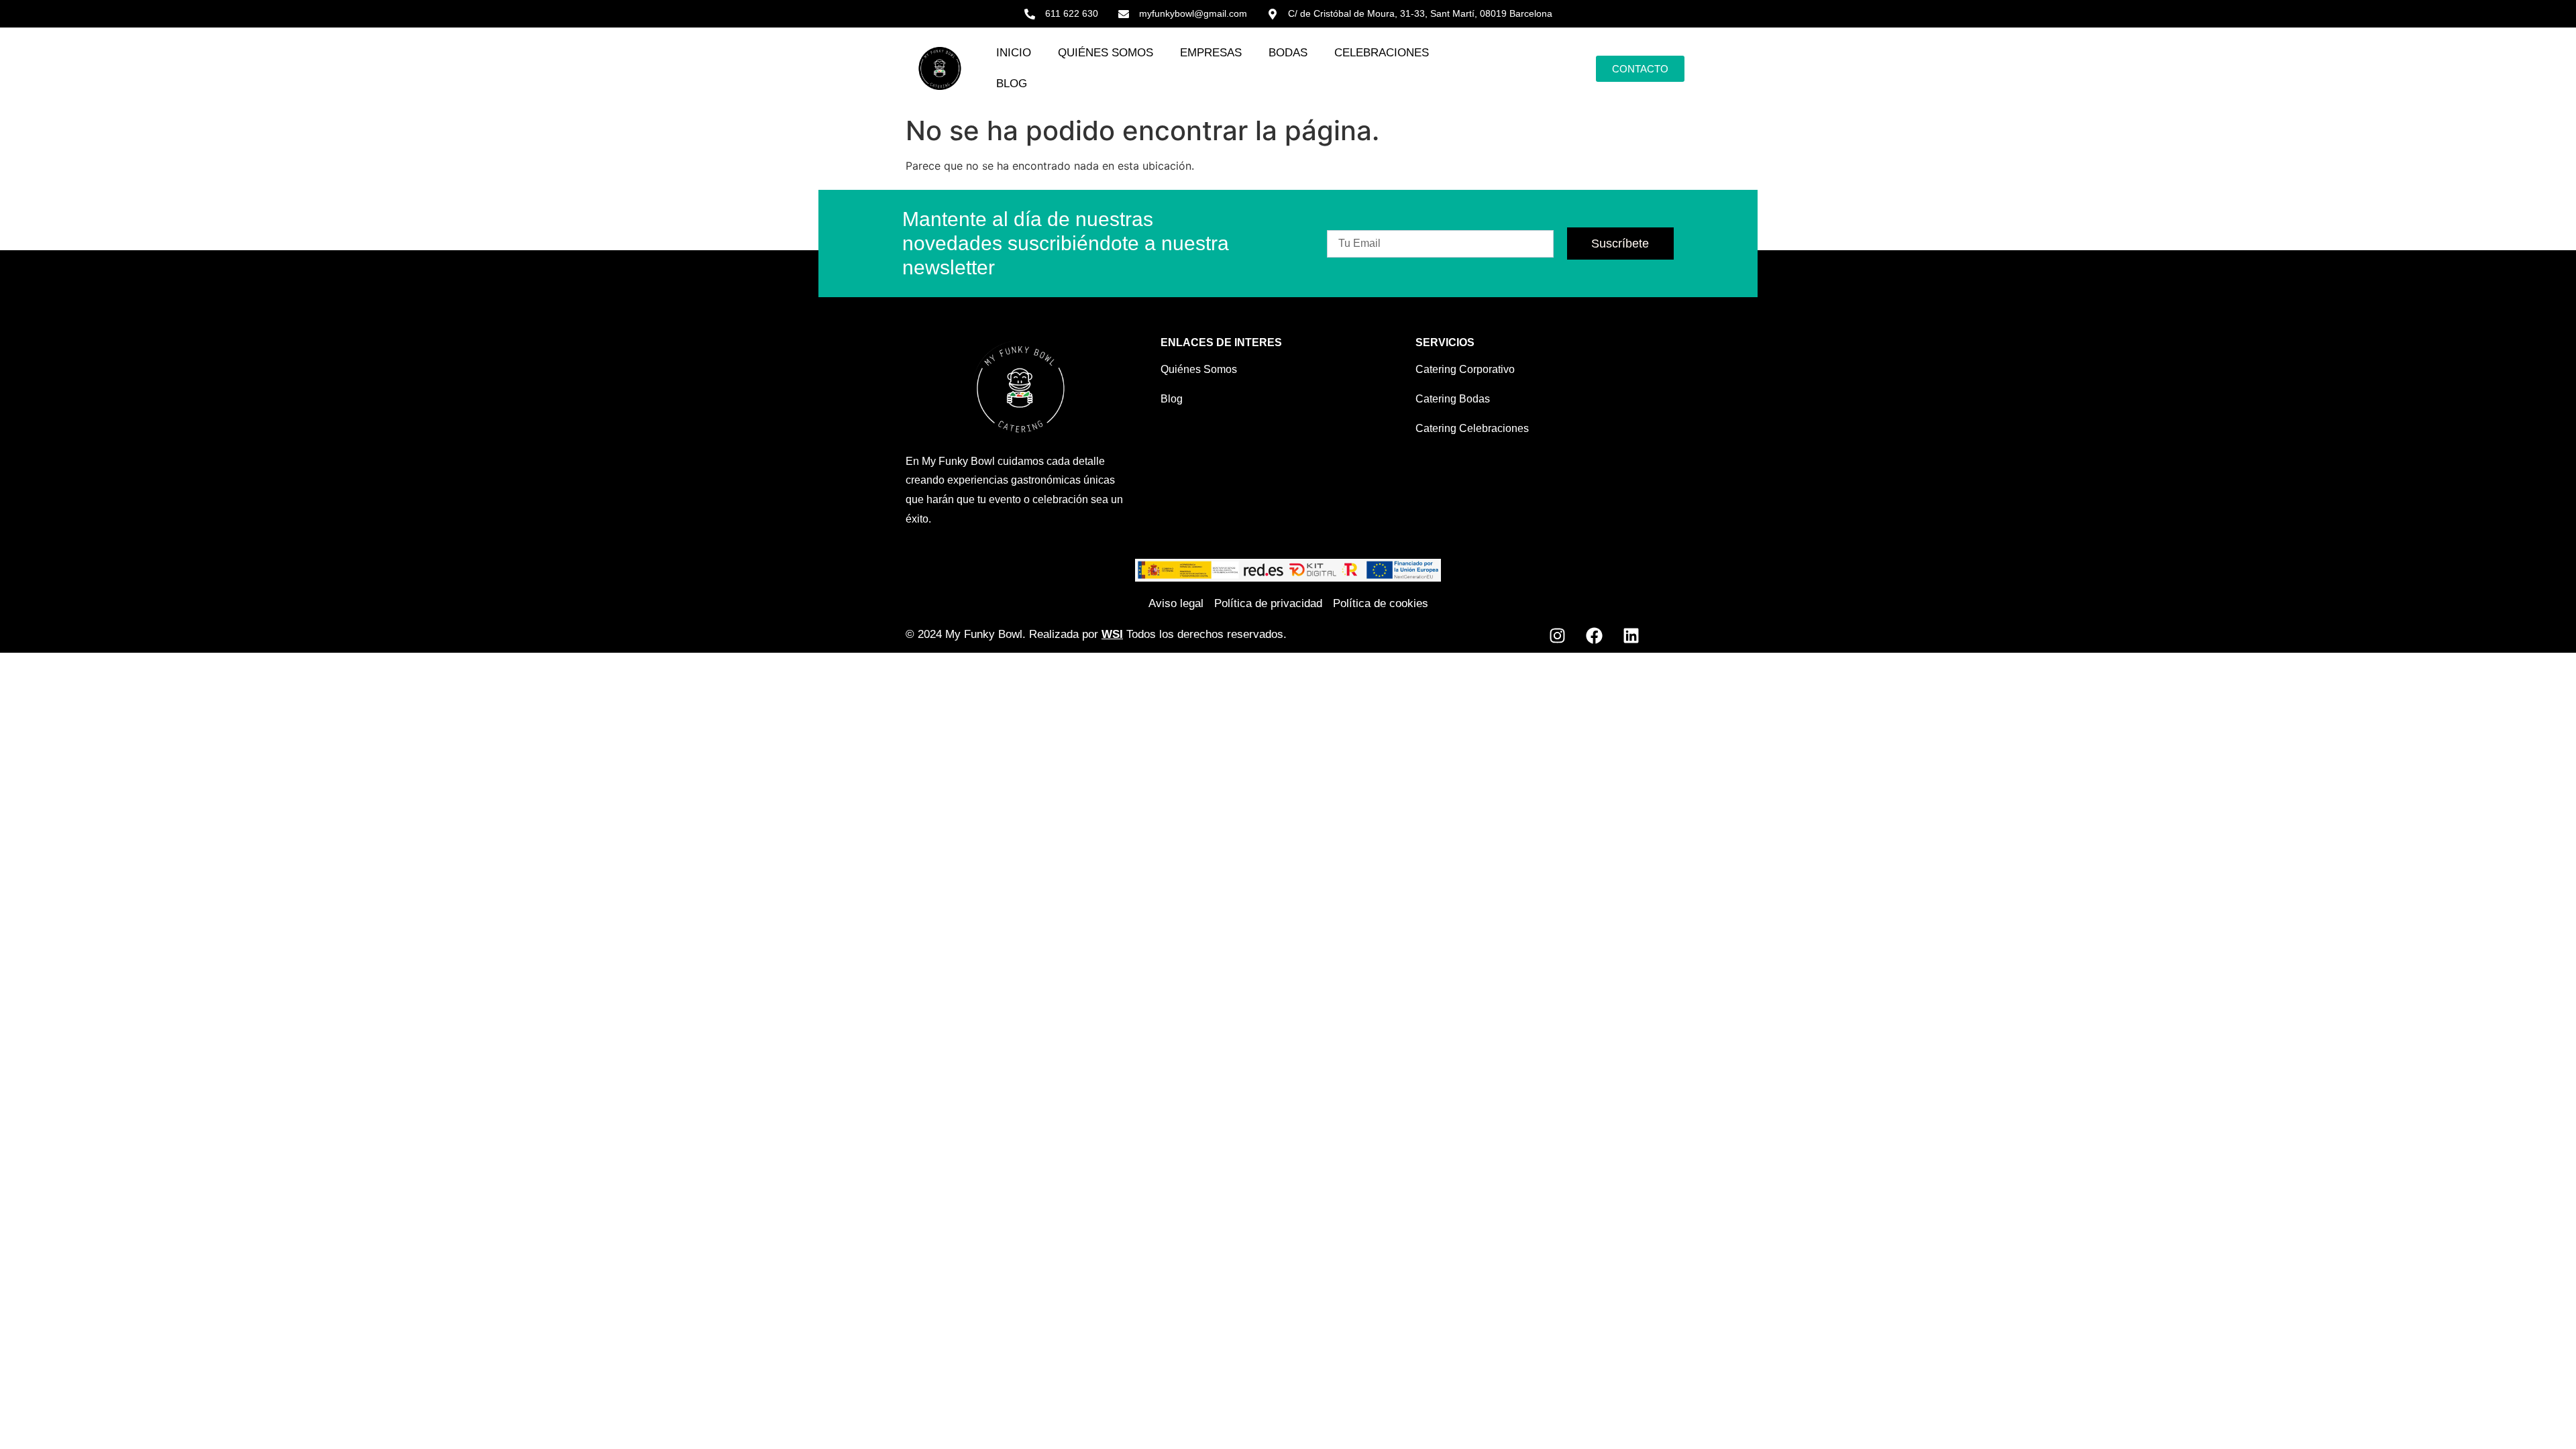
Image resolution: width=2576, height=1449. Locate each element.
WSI (1112, 634)
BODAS (1288, 53)
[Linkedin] (1631, 636)
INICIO (1014, 53)
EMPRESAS (1211, 53)
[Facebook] (1594, 636)
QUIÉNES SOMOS (1106, 53)
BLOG (1012, 84)
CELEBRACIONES (1382, 53)
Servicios (1445, 342)
